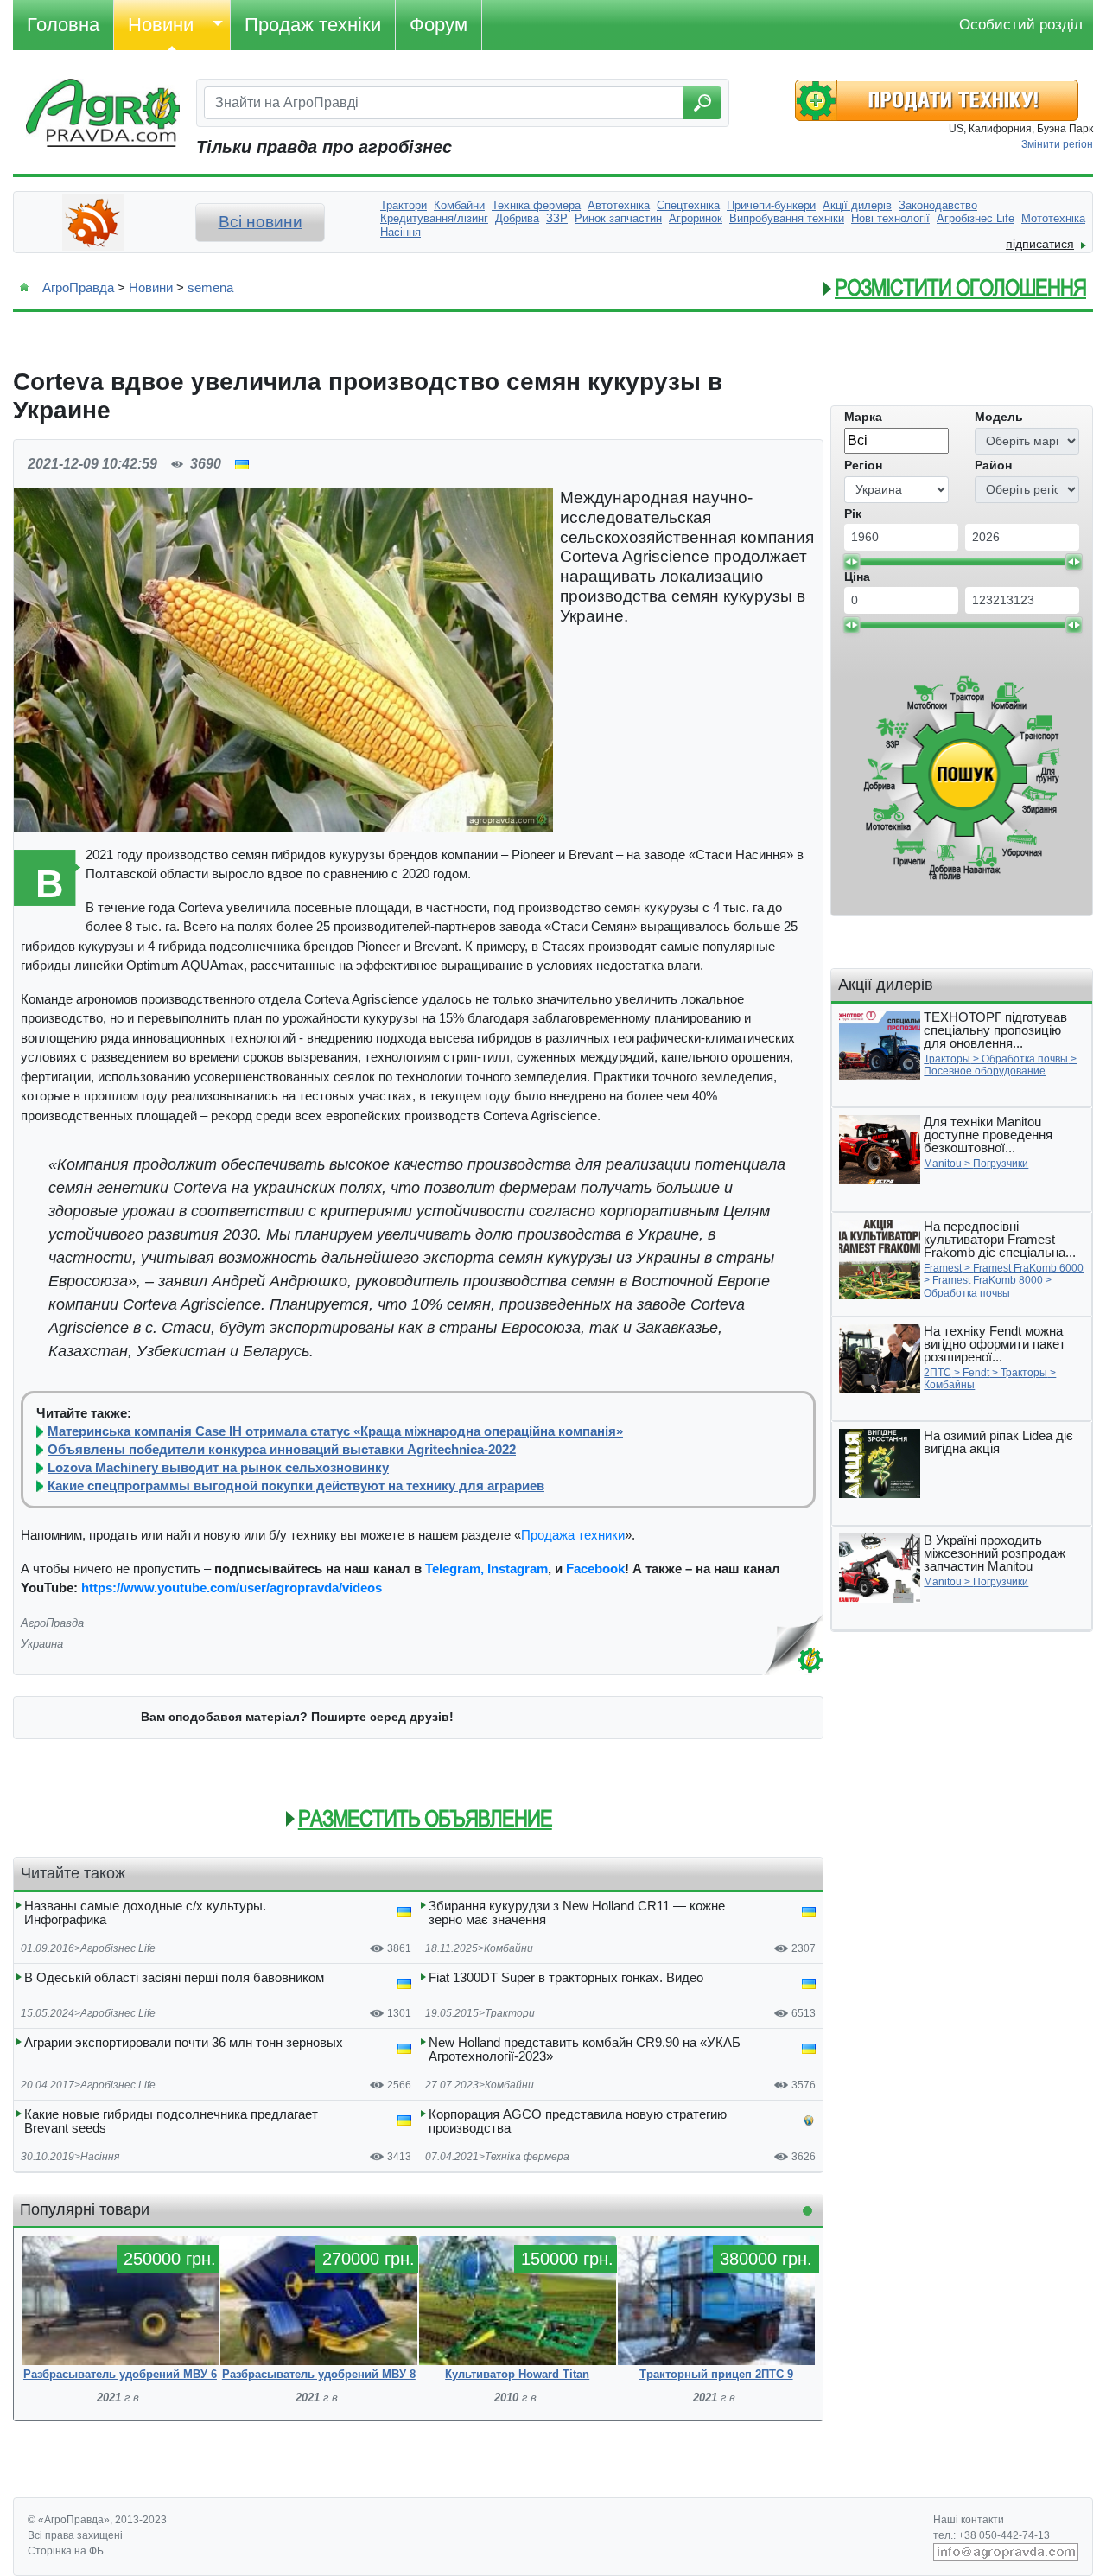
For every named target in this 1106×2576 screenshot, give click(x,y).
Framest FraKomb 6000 (1028, 1268)
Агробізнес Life (118, 1948)
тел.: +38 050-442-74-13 (992, 2535)
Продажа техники (573, 1535)
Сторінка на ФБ (66, 2551)
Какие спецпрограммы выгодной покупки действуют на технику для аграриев (296, 1486)
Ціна (857, 577)
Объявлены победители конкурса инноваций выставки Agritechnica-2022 (282, 1450)
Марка (863, 417)
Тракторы (947, 1059)
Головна (63, 25)
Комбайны (949, 1385)
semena (210, 287)
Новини (161, 25)
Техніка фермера (527, 2157)
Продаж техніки (313, 25)
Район (993, 465)
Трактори (510, 2013)
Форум (439, 25)
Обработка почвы (1025, 1059)
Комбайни (509, 1948)
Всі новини (261, 222)
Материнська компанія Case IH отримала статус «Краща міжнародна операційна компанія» (335, 1431)
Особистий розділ (1021, 25)
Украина (42, 1644)
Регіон (863, 465)
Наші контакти (969, 2520)
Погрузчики (1001, 1164)
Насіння (100, 2157)
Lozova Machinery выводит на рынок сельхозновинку (218, 1468)
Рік (853, 513)
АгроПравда (78, 287)
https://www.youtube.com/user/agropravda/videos (232, 1588)
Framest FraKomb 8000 (988, 1280)
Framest (943, 1268)
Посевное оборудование (985, 1071)
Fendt (976, 1373)
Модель (999, 417)
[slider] (851, 562)
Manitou (943, 1164)
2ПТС (938, 1373)
